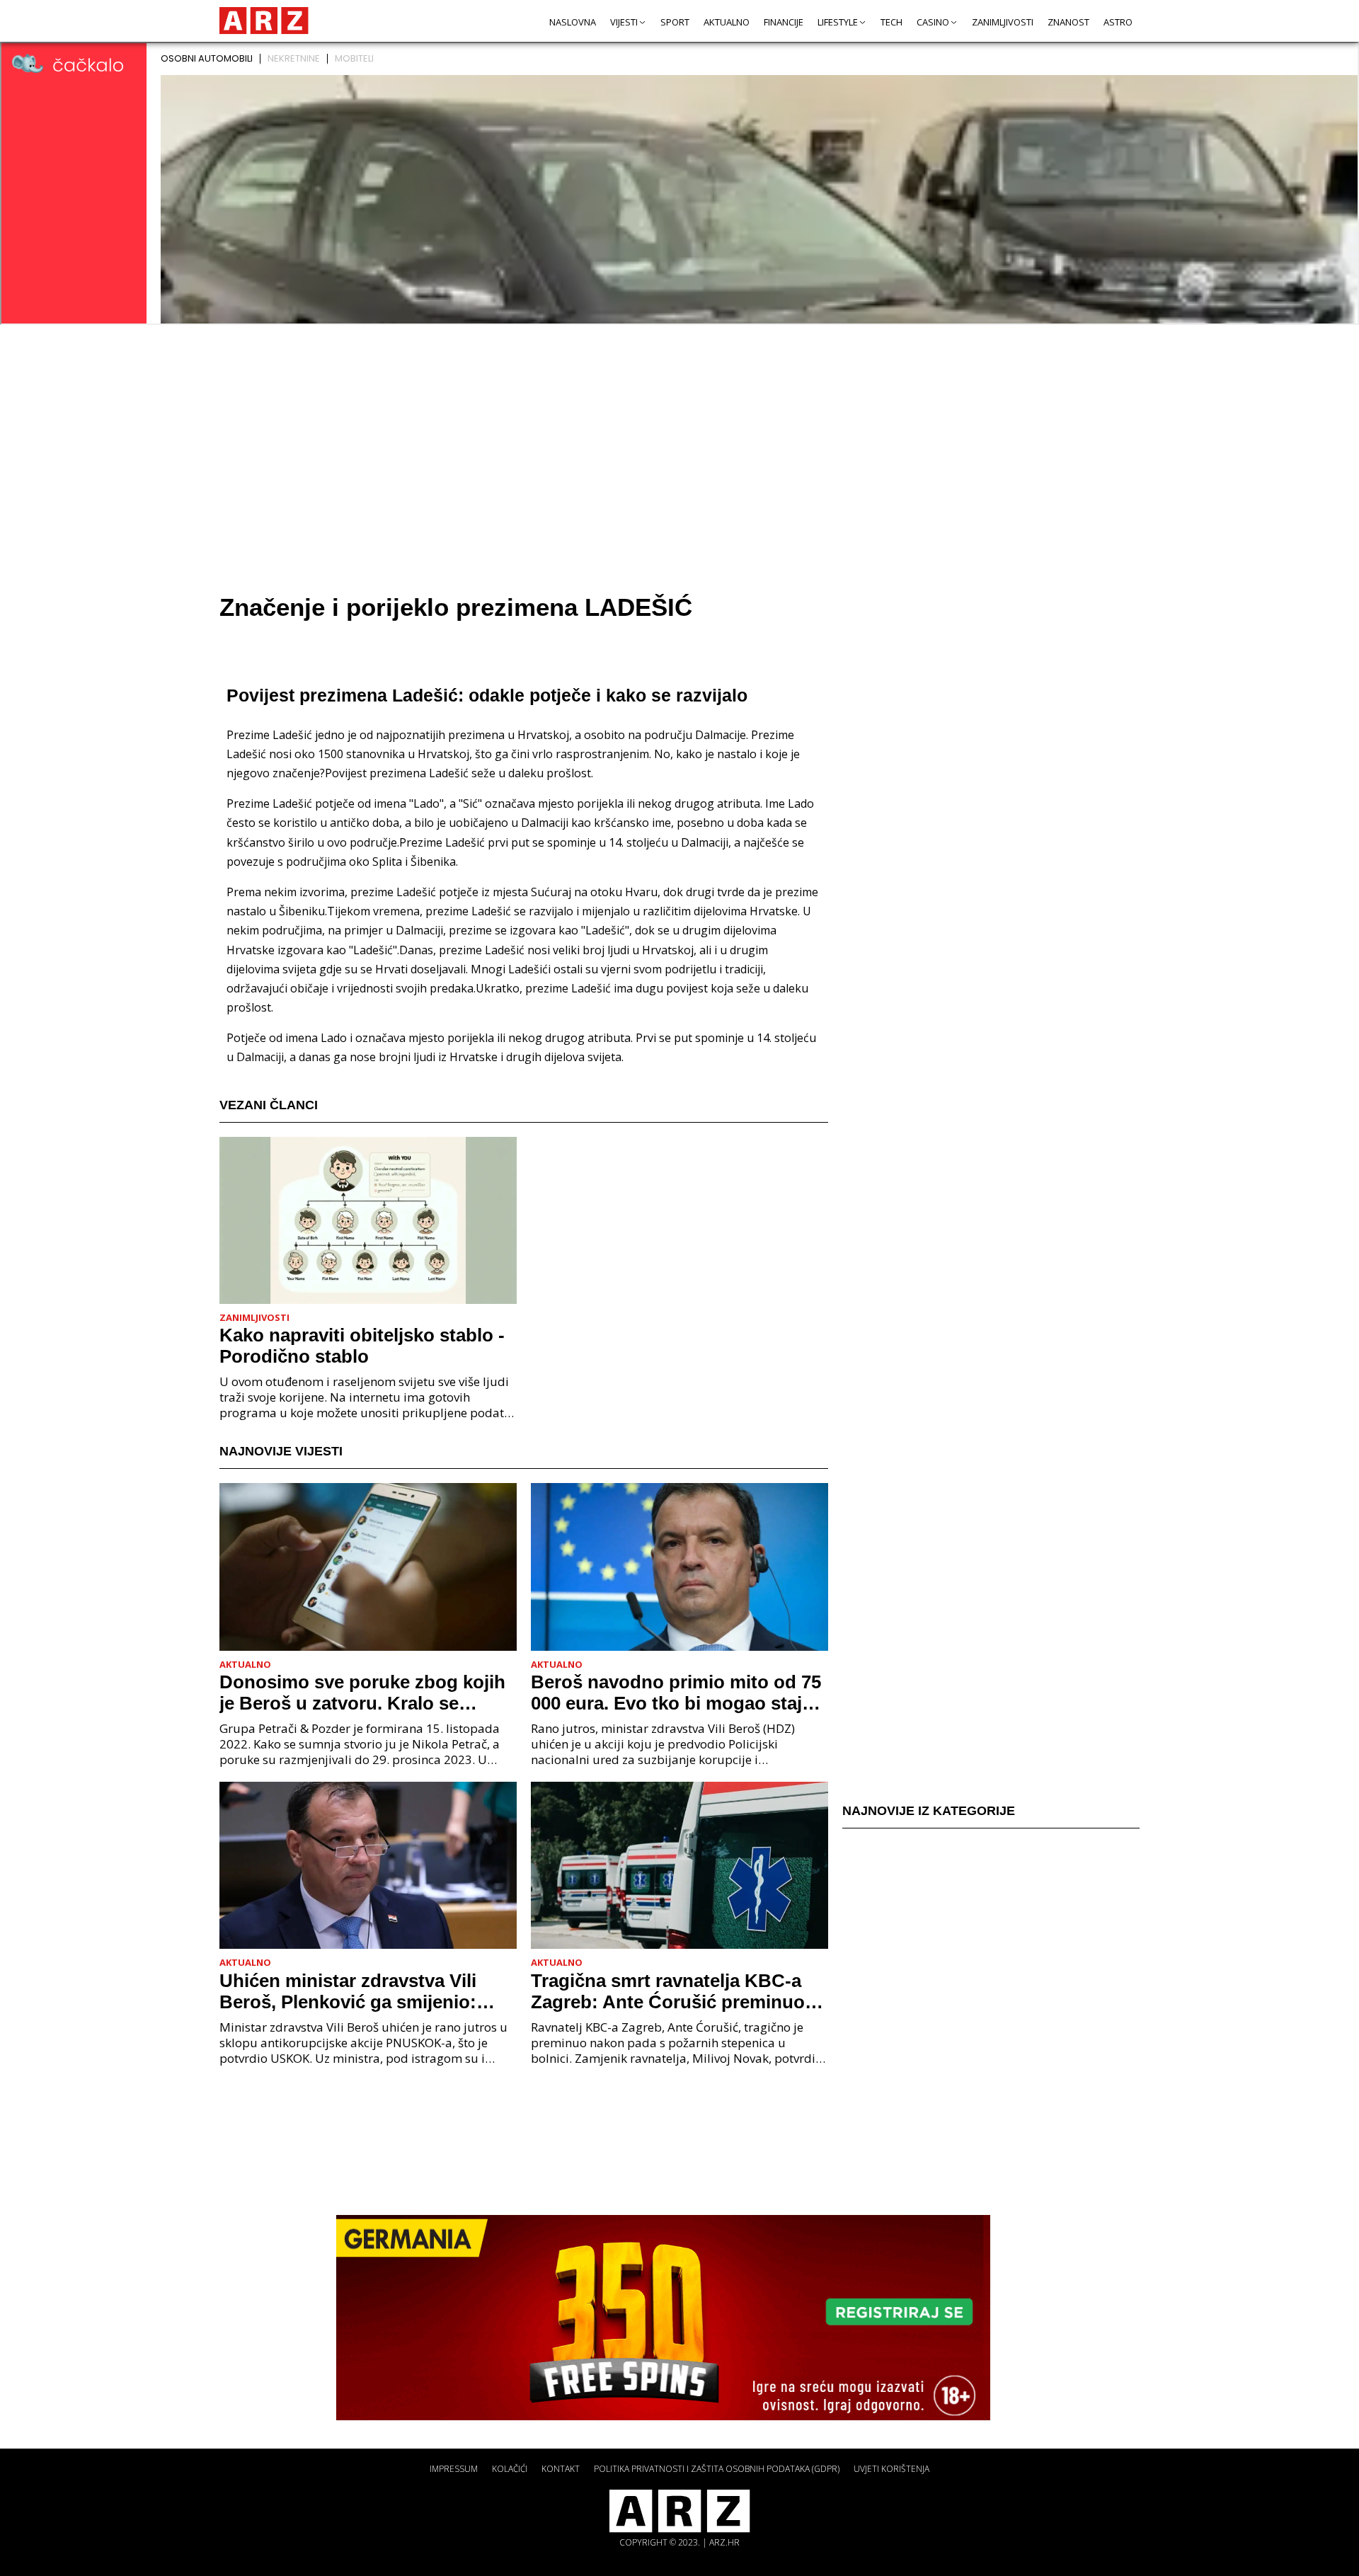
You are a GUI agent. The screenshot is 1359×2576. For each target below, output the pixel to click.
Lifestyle (838, 22)
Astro (1118, 22)
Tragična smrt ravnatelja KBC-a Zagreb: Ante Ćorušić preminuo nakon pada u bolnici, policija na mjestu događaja (671, 1991)
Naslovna (573, 22)
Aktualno (727, 22)
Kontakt (561, 2469)
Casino (933, 22)
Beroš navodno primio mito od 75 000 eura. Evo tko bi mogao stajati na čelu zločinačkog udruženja (677, 1693)
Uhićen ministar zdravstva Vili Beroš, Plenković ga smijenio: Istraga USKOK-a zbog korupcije (360, 1991)
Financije (784, 22)
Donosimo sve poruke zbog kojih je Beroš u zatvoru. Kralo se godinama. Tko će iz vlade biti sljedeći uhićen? (362, 1693)
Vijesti (624, 22)
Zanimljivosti (1003, 22)
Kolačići (510, 2469)
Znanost (1068, 22)
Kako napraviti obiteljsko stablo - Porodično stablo (362, 1346)
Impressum (454, 2469)
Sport (675, 22)
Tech (891, 22)
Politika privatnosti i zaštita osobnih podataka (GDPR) (717, 2469)
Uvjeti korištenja (891, 2469)
